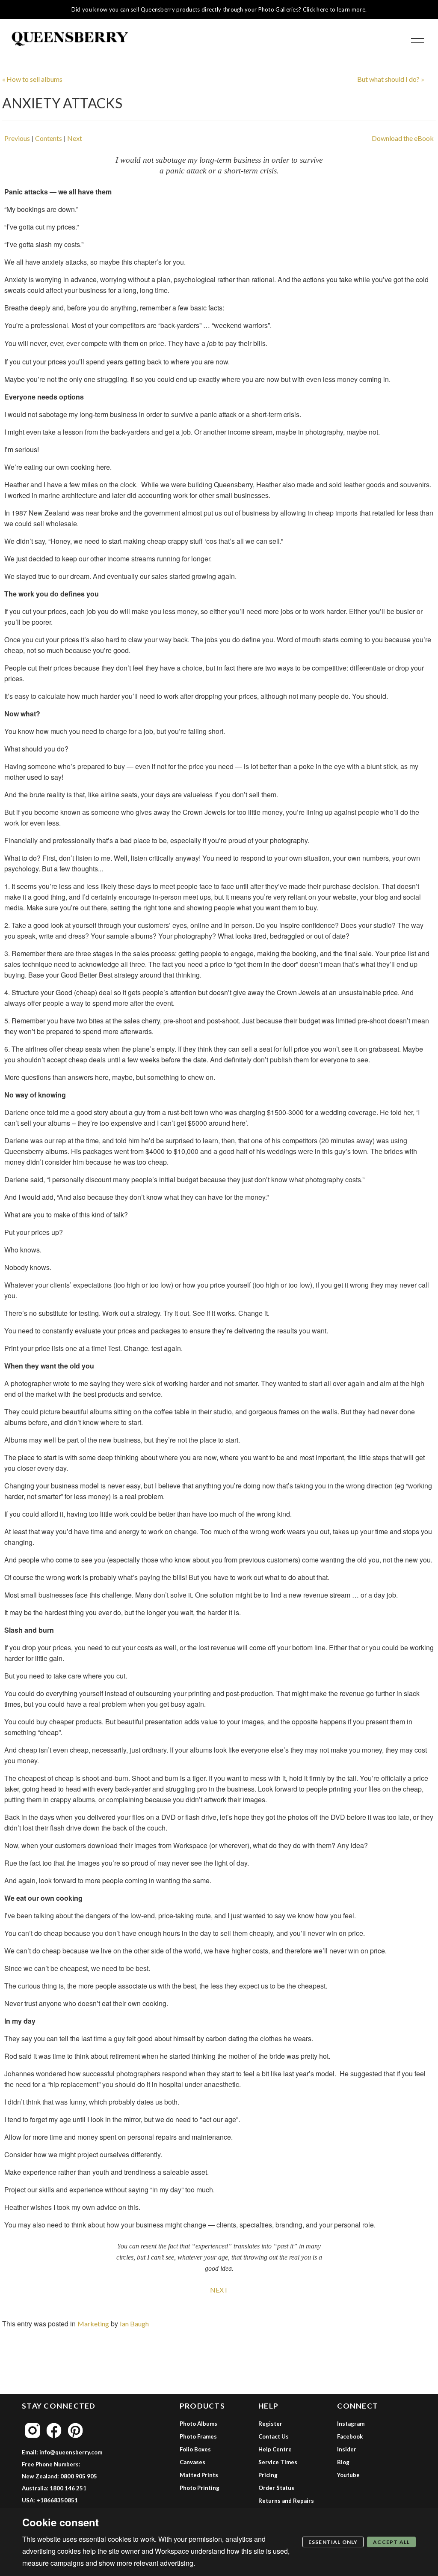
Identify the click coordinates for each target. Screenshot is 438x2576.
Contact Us (274, 2436)
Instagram (351, 2424)
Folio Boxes (195, 2449)
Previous (17, 138)
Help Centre (275, 2449)
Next (75, 138)
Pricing (268, 2475)
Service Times (278, 2462)
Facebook (350, 2436)
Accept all (391, 2542)
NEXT (219, 2290)
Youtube (348, 2475)
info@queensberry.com (71, 2452)
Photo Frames (198, 2436)
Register (270, 2424)
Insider (347, 2449)
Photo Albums (198, 2424)
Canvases (192, 2462)
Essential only (333, 2542)
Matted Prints (199, 2475)
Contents (49, 138)
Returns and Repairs (286, 2501)
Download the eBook (403, 138)
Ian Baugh (134, 2324)
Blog (343, 2462)
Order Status (276, 2488)
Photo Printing (200, 2488)
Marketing (93, 2324)
